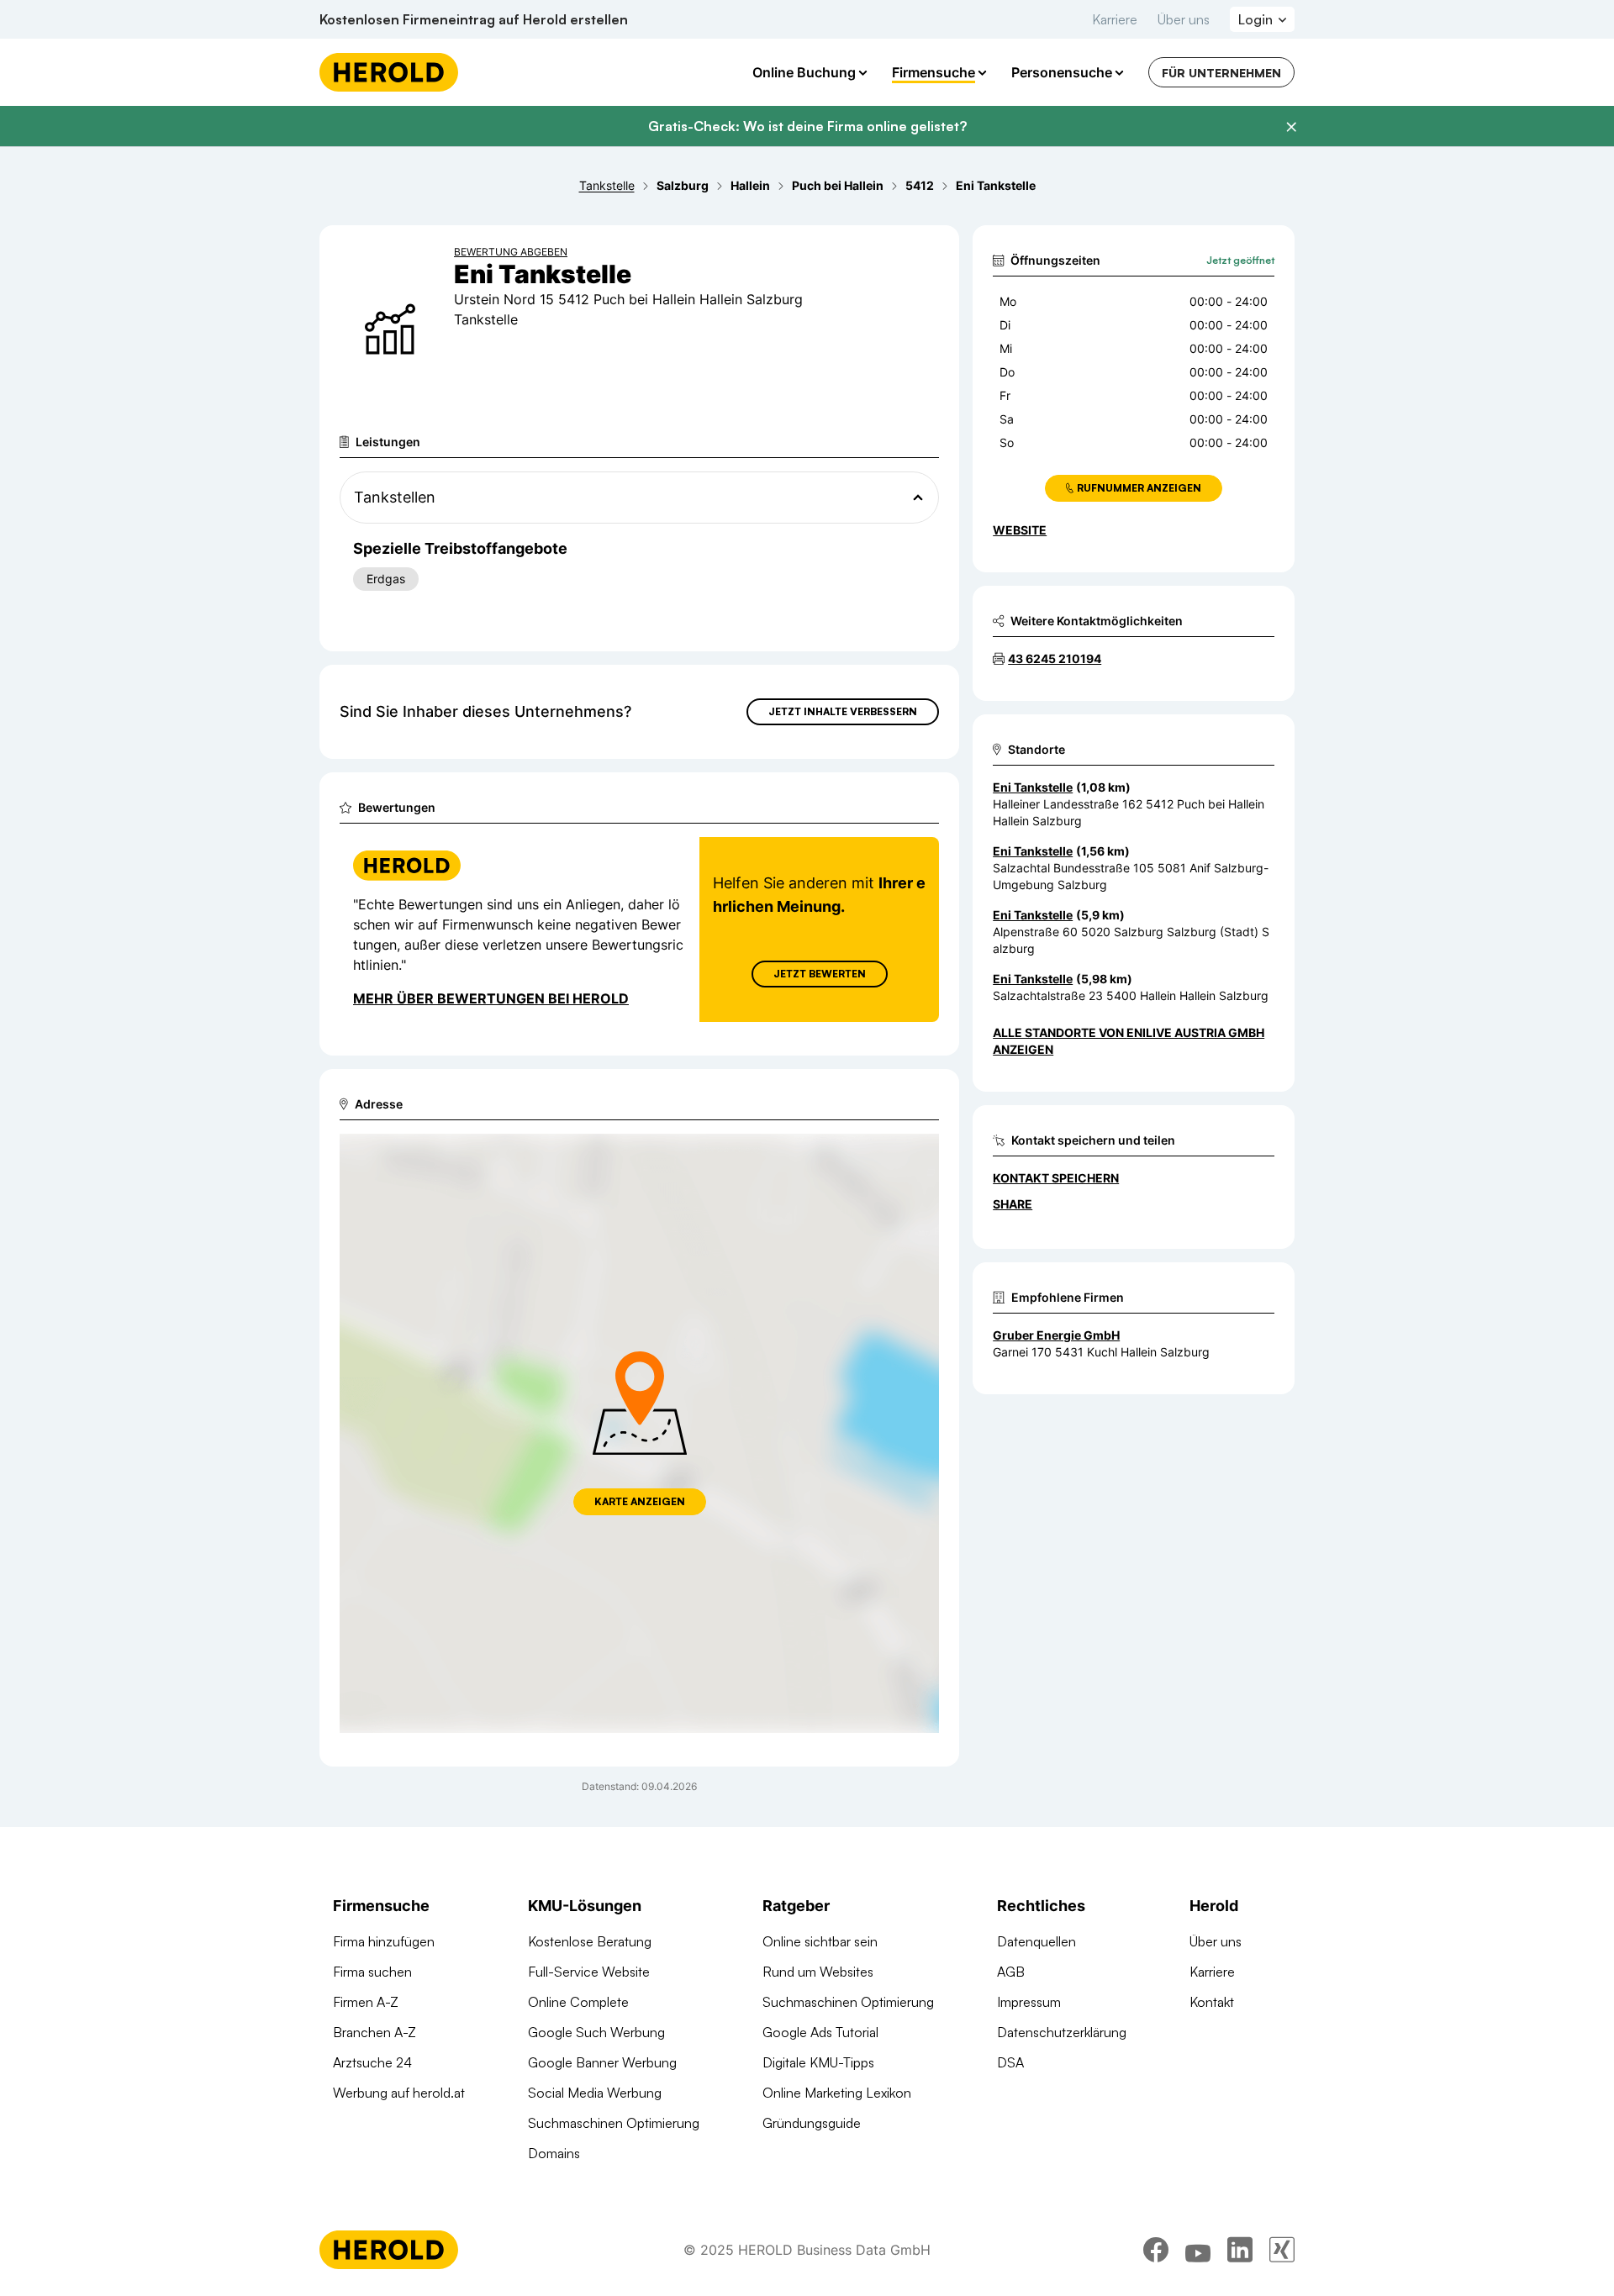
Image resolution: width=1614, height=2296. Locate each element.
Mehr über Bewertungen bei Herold (491, 998)
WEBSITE (1020, 530)
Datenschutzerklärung (1062, 2032)
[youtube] (1198, 2250)
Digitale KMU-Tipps (818, 2062)
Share (1013, 1204)
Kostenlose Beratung (590, 1941)
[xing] (1282, 2250)
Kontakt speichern (1056, 1178)
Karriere (1115, 19)
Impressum (1029, 2002)
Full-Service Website (589, 1972)
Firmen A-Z (366, 2002)
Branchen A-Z (374, 2032)
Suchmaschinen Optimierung (614, 2123)
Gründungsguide (812, 2123)
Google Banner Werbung (602, 2062)
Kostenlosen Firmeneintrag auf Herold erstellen (474, 19)
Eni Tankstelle (1033, 787)
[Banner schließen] (1291, 127)
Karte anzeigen (640, 1501)
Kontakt (1212, 2002)
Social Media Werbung (595, 2093)
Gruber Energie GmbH (1056, 1335)
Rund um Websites (818, 1972)
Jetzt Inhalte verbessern (843, 711)
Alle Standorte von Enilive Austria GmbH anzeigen (1129, 1041)
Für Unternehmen (1221, 73)
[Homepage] (389, 72)
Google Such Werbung (596, 2032)
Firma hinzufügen (384, 1941)
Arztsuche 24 (372, 2062)
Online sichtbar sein (820, 1941)
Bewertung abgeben (511, 252)
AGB (1011, 1972)
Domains (554, 2153)
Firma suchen (372, 1972)
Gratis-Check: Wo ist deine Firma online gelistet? (807, 126)
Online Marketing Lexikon (837, 2093)
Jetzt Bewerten (820, 974)
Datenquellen (1036, 1941)
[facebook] (1156, 2250)
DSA (1010, 2062)
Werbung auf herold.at (399, 2093)
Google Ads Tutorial (820, 2032)
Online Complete (578, 2002)
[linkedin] (1240, 2250)
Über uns (1184, 19)
